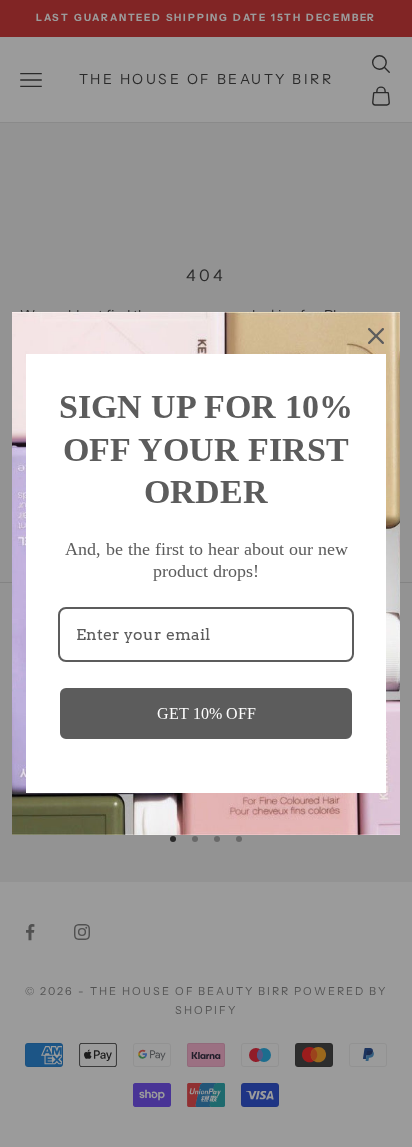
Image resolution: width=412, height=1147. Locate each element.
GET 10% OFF (206, 713)
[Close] (376, 336)
